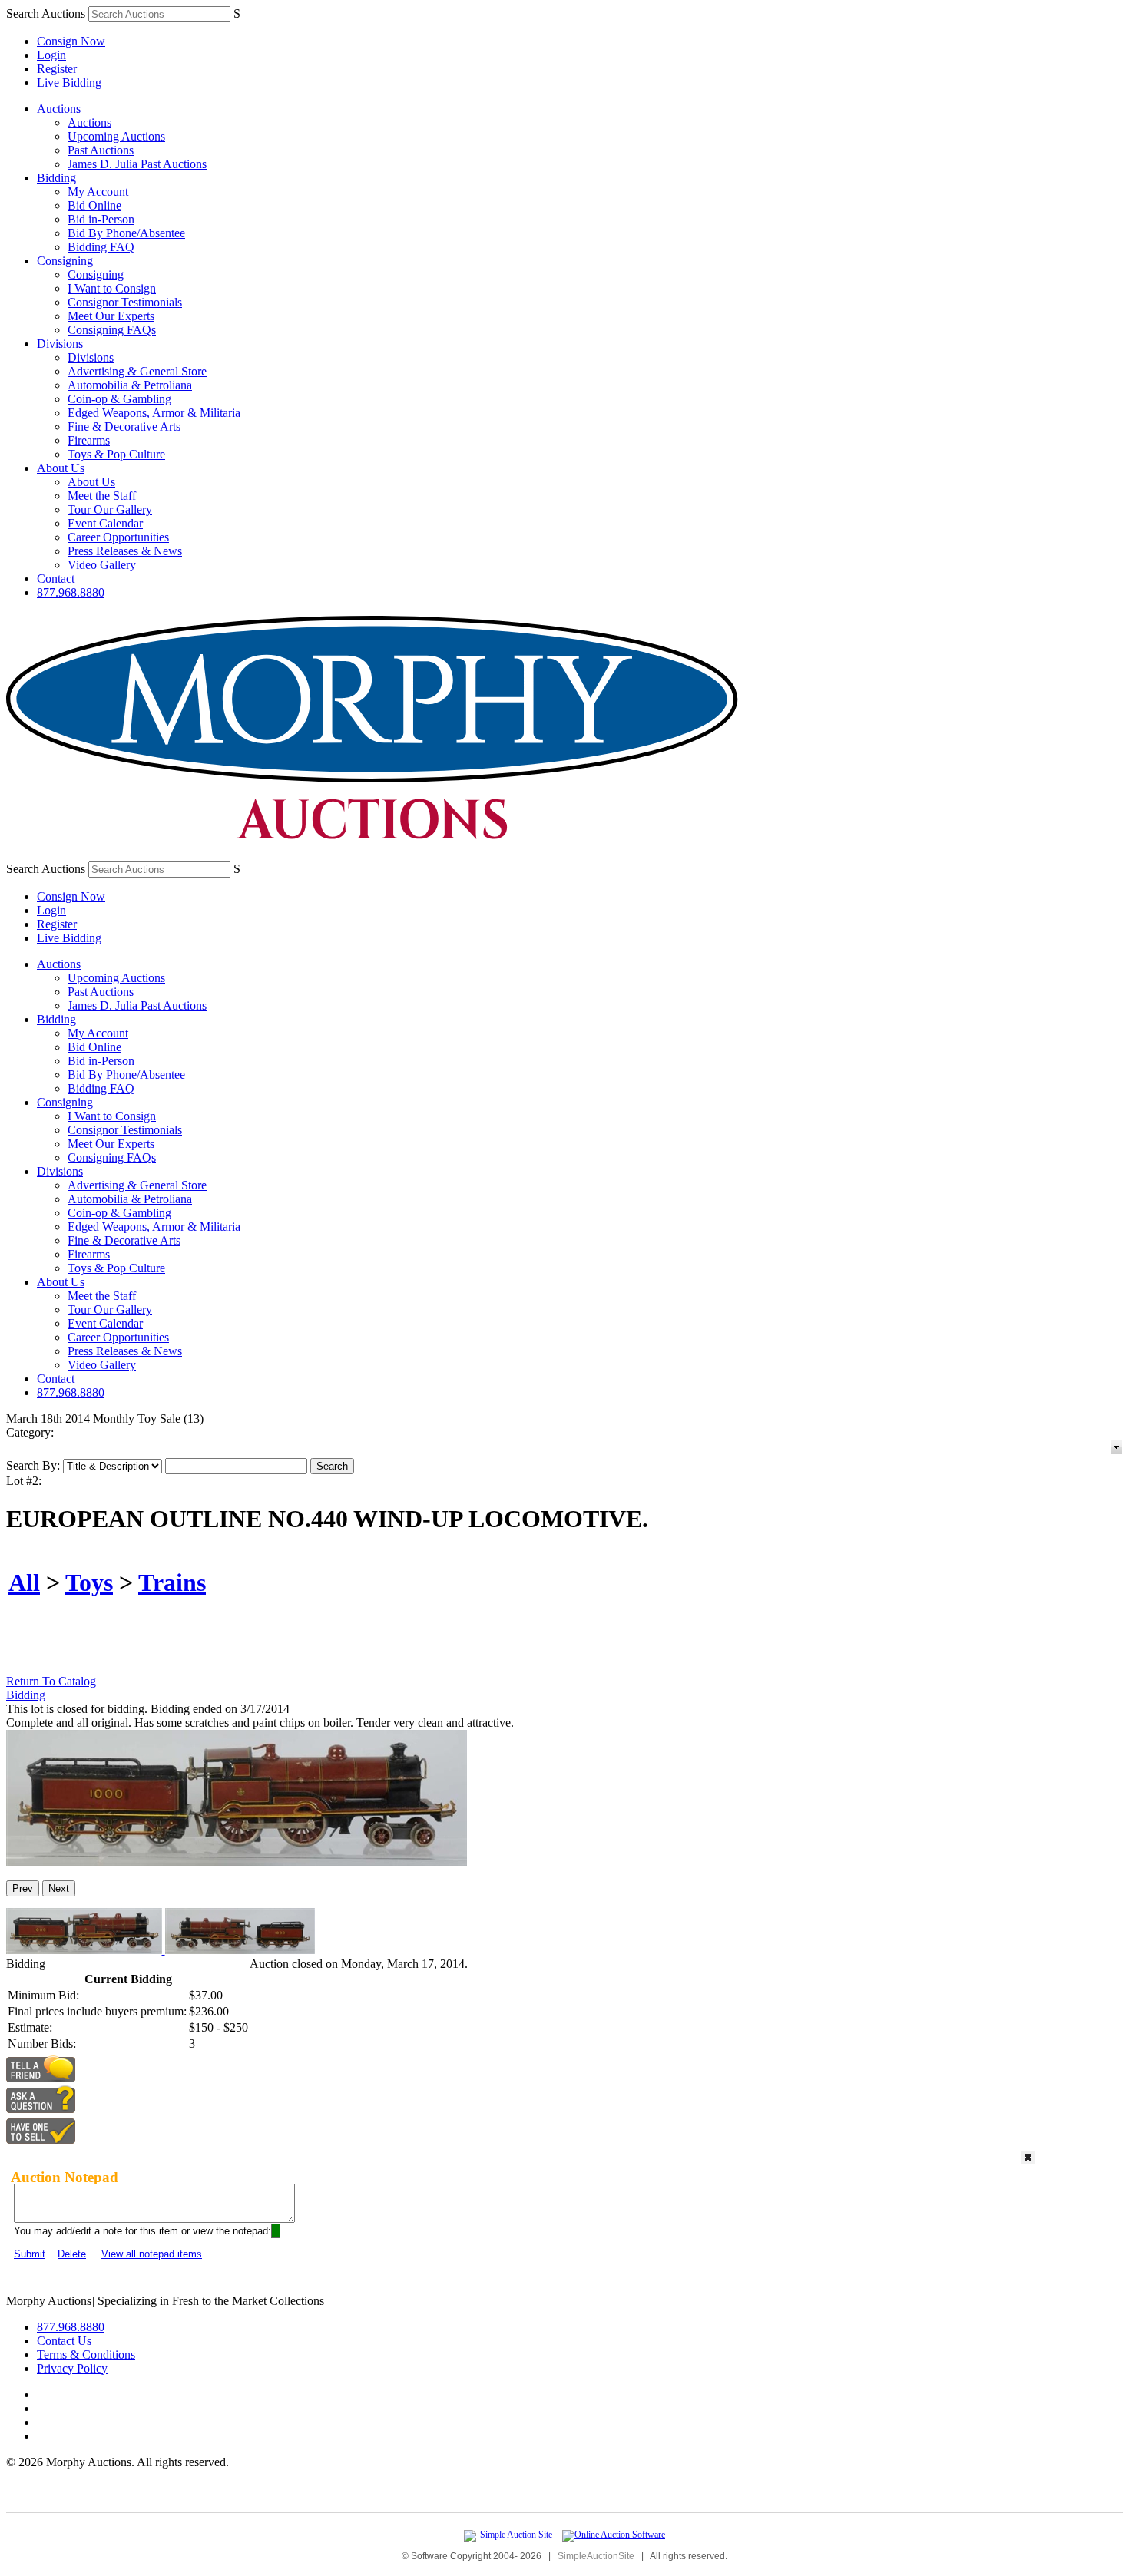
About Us (61, 468)
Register (57, 69)
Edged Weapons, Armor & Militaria (154, 413)
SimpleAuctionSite (596, 2556)
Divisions (60, 344)
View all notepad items (152, 2254)
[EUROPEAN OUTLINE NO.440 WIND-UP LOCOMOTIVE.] (237, 1862)
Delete (72, 2254)
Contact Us (64, 2341)
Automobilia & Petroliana (130, 385)
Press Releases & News (125, 551)
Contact (56, 579)
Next (59, 1888)
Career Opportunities (118, 537)
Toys (89, 1582)
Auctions (59, 109)
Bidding (56, 178)
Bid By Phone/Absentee (126, 233)
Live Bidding (69, 83)
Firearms (89, 440)
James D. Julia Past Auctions (137, 164)
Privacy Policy (72, 2368)
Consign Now (71, 41)
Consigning (65, 261)
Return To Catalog (51, 1681)
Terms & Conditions (86, 2354)
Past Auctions (101, 150)
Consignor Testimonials (125, 302)
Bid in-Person (101, 219)
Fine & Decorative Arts (124, 427)
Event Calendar (105, 523)
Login (51, 55)
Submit (30, 2254)
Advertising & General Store (137, 371)
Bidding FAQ (101, 247)
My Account (98, 192)
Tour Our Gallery (110, 509)
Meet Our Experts (111, 316)
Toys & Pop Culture (116, 454)
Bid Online (94, 205)
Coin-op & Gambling (119, 399)
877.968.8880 (71, 592)
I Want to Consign (112, 288)
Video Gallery (102, 565)
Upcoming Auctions (116, 136)
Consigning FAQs (112, 330)
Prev (23, 1888)
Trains (172, 1582)
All (24, 1582)
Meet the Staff (102, 496)
